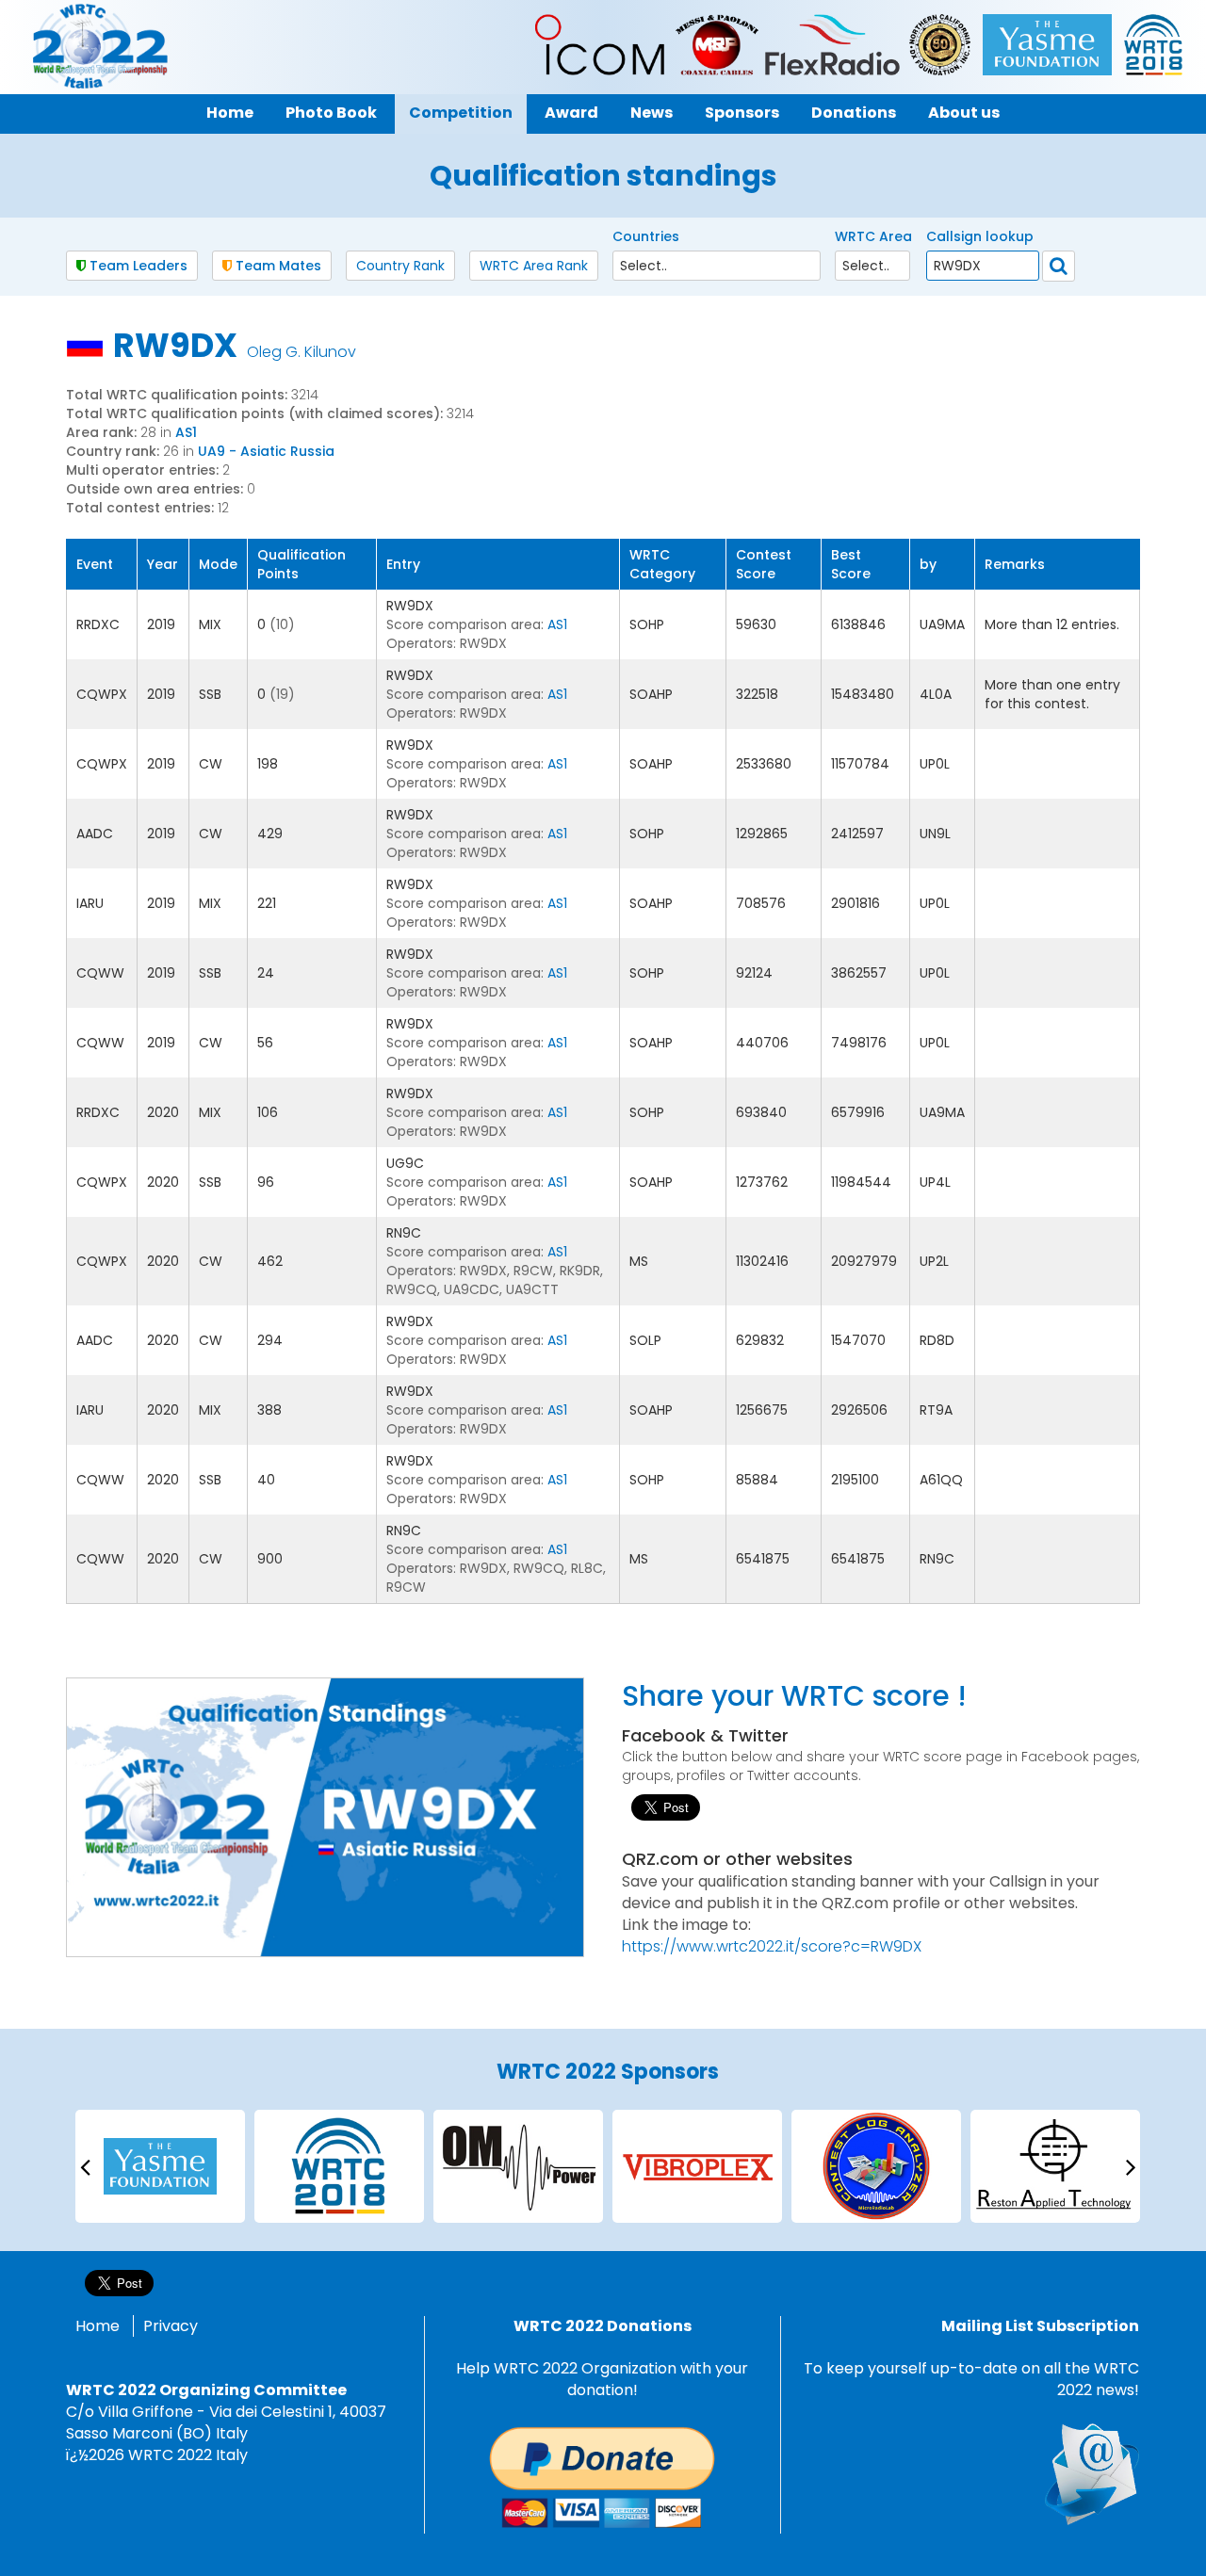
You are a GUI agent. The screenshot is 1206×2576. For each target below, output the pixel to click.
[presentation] (85, 2166)
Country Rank (400, 266)
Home (98, 2326)
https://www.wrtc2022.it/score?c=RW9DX (772, 1946)
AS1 (186, 432)
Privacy (171, 2326)
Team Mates (277, 266)
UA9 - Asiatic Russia (266, 451)
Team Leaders (137, 266)
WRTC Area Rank (534, 266)
